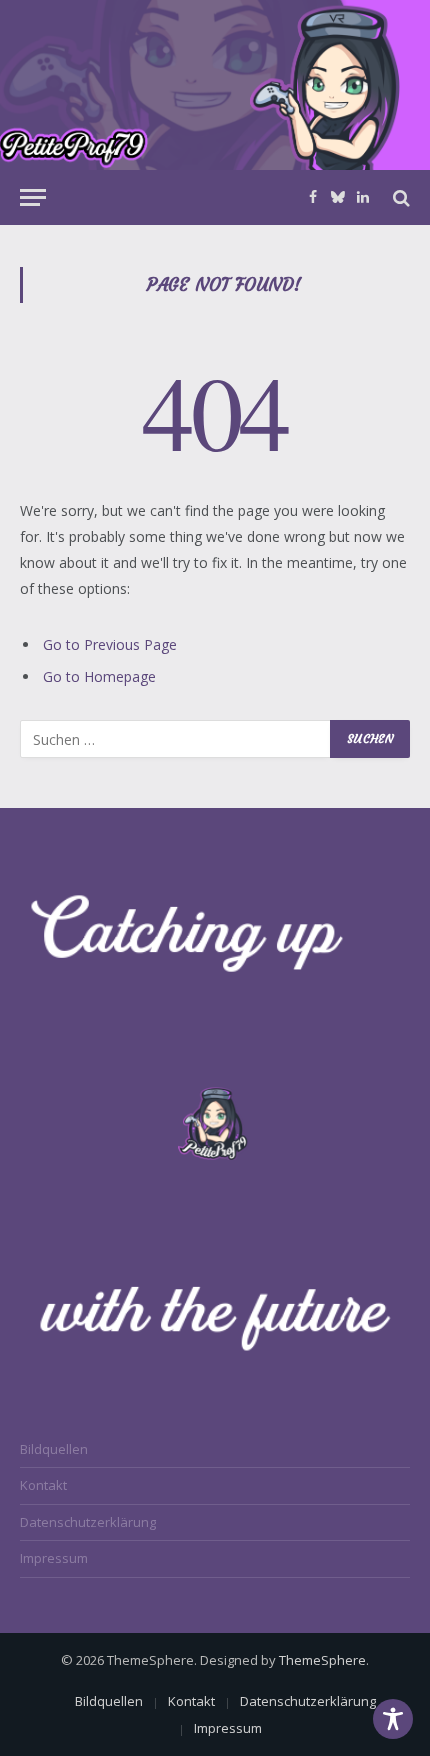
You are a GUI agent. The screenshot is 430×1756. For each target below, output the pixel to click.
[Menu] (33, 197)
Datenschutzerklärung (88, 1522)
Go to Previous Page (110, 644)
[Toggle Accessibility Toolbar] (393, 1719)
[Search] (399, 197)
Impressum (54, 1558)
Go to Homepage (99, 676)
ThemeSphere (322, 1660)
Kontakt (43, 1485)
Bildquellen (54, 1449)
